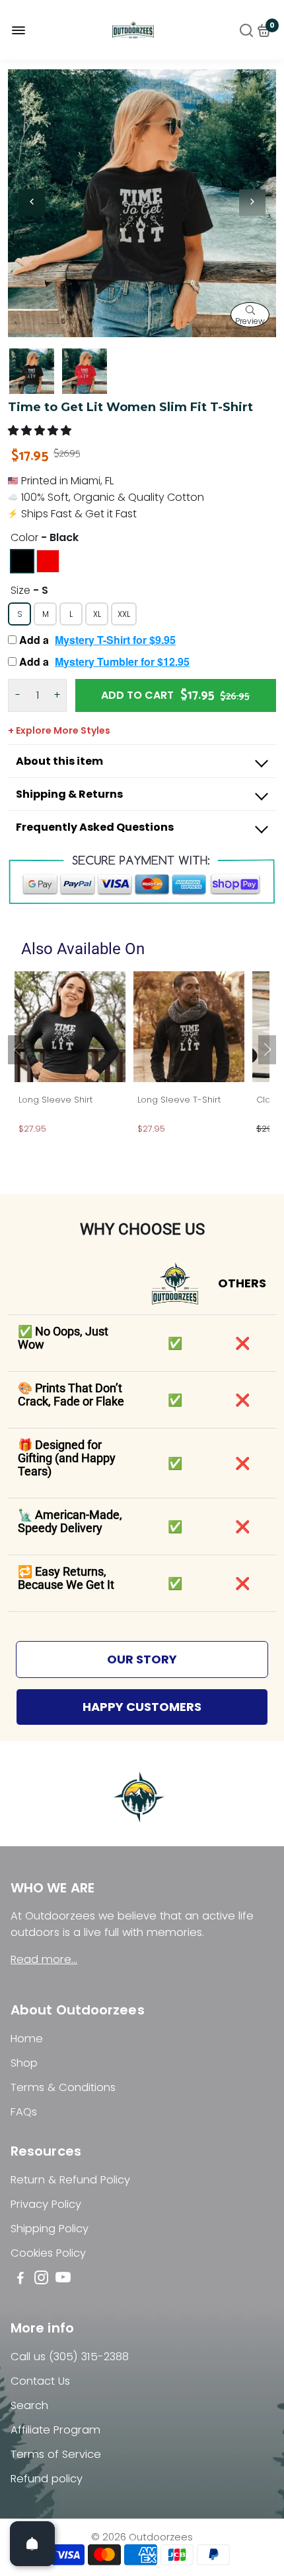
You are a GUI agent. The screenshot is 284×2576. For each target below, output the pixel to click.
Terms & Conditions (63, 2087)
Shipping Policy (50, 2229)
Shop (24, 2063)
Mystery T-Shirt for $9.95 (115, 640)
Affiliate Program (55, 2430)
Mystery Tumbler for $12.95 (122, 661)
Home (27, 2039)
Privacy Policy (46, 2204)
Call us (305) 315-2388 (70, 2357)
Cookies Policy (48, 2253)
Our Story (142, 1659)
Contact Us (40, 2381)
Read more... (44, 1959)
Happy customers (142, 1707)
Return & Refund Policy (70, 2180)
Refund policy (47, 2479)
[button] (41, 431)
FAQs (24, 2112)
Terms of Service (56, 2454)
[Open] (32, 2544)
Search (29, 2405)
